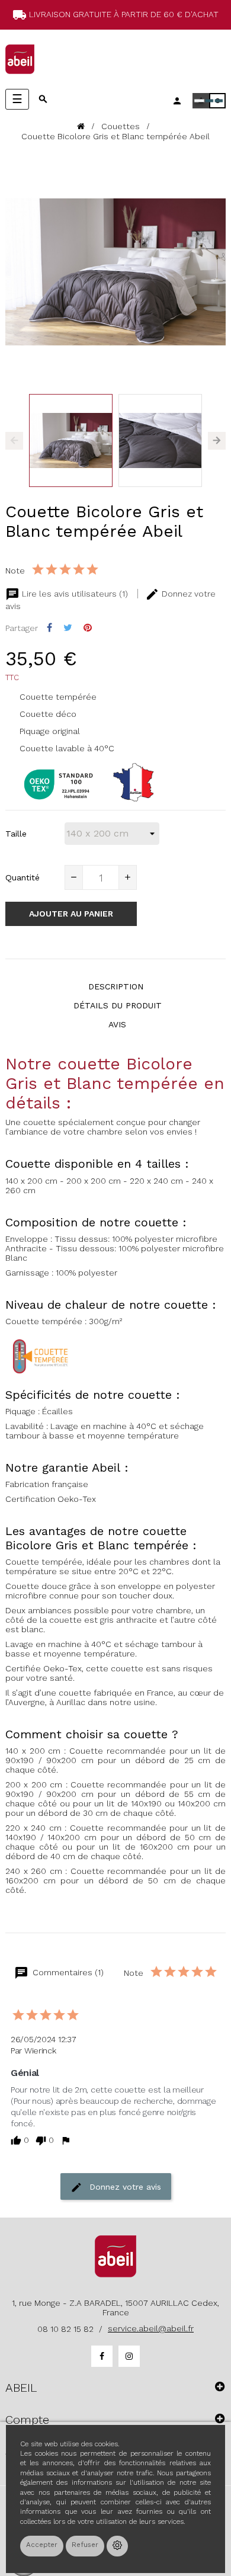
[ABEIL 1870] (20, 59)
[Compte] (177, 101)
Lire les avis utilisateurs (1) (75, 594)
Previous (14, 441)
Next (217, 441)
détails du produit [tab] (118, 1005)
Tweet (68, 628)
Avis (117, 1024)
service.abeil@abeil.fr (151, 2328)
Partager (49, 628)
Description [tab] (116, 986)
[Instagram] (129, 2356)
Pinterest (88, 628)
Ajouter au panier (71, 914)
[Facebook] (102, 2356)
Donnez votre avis (124, 2187)
